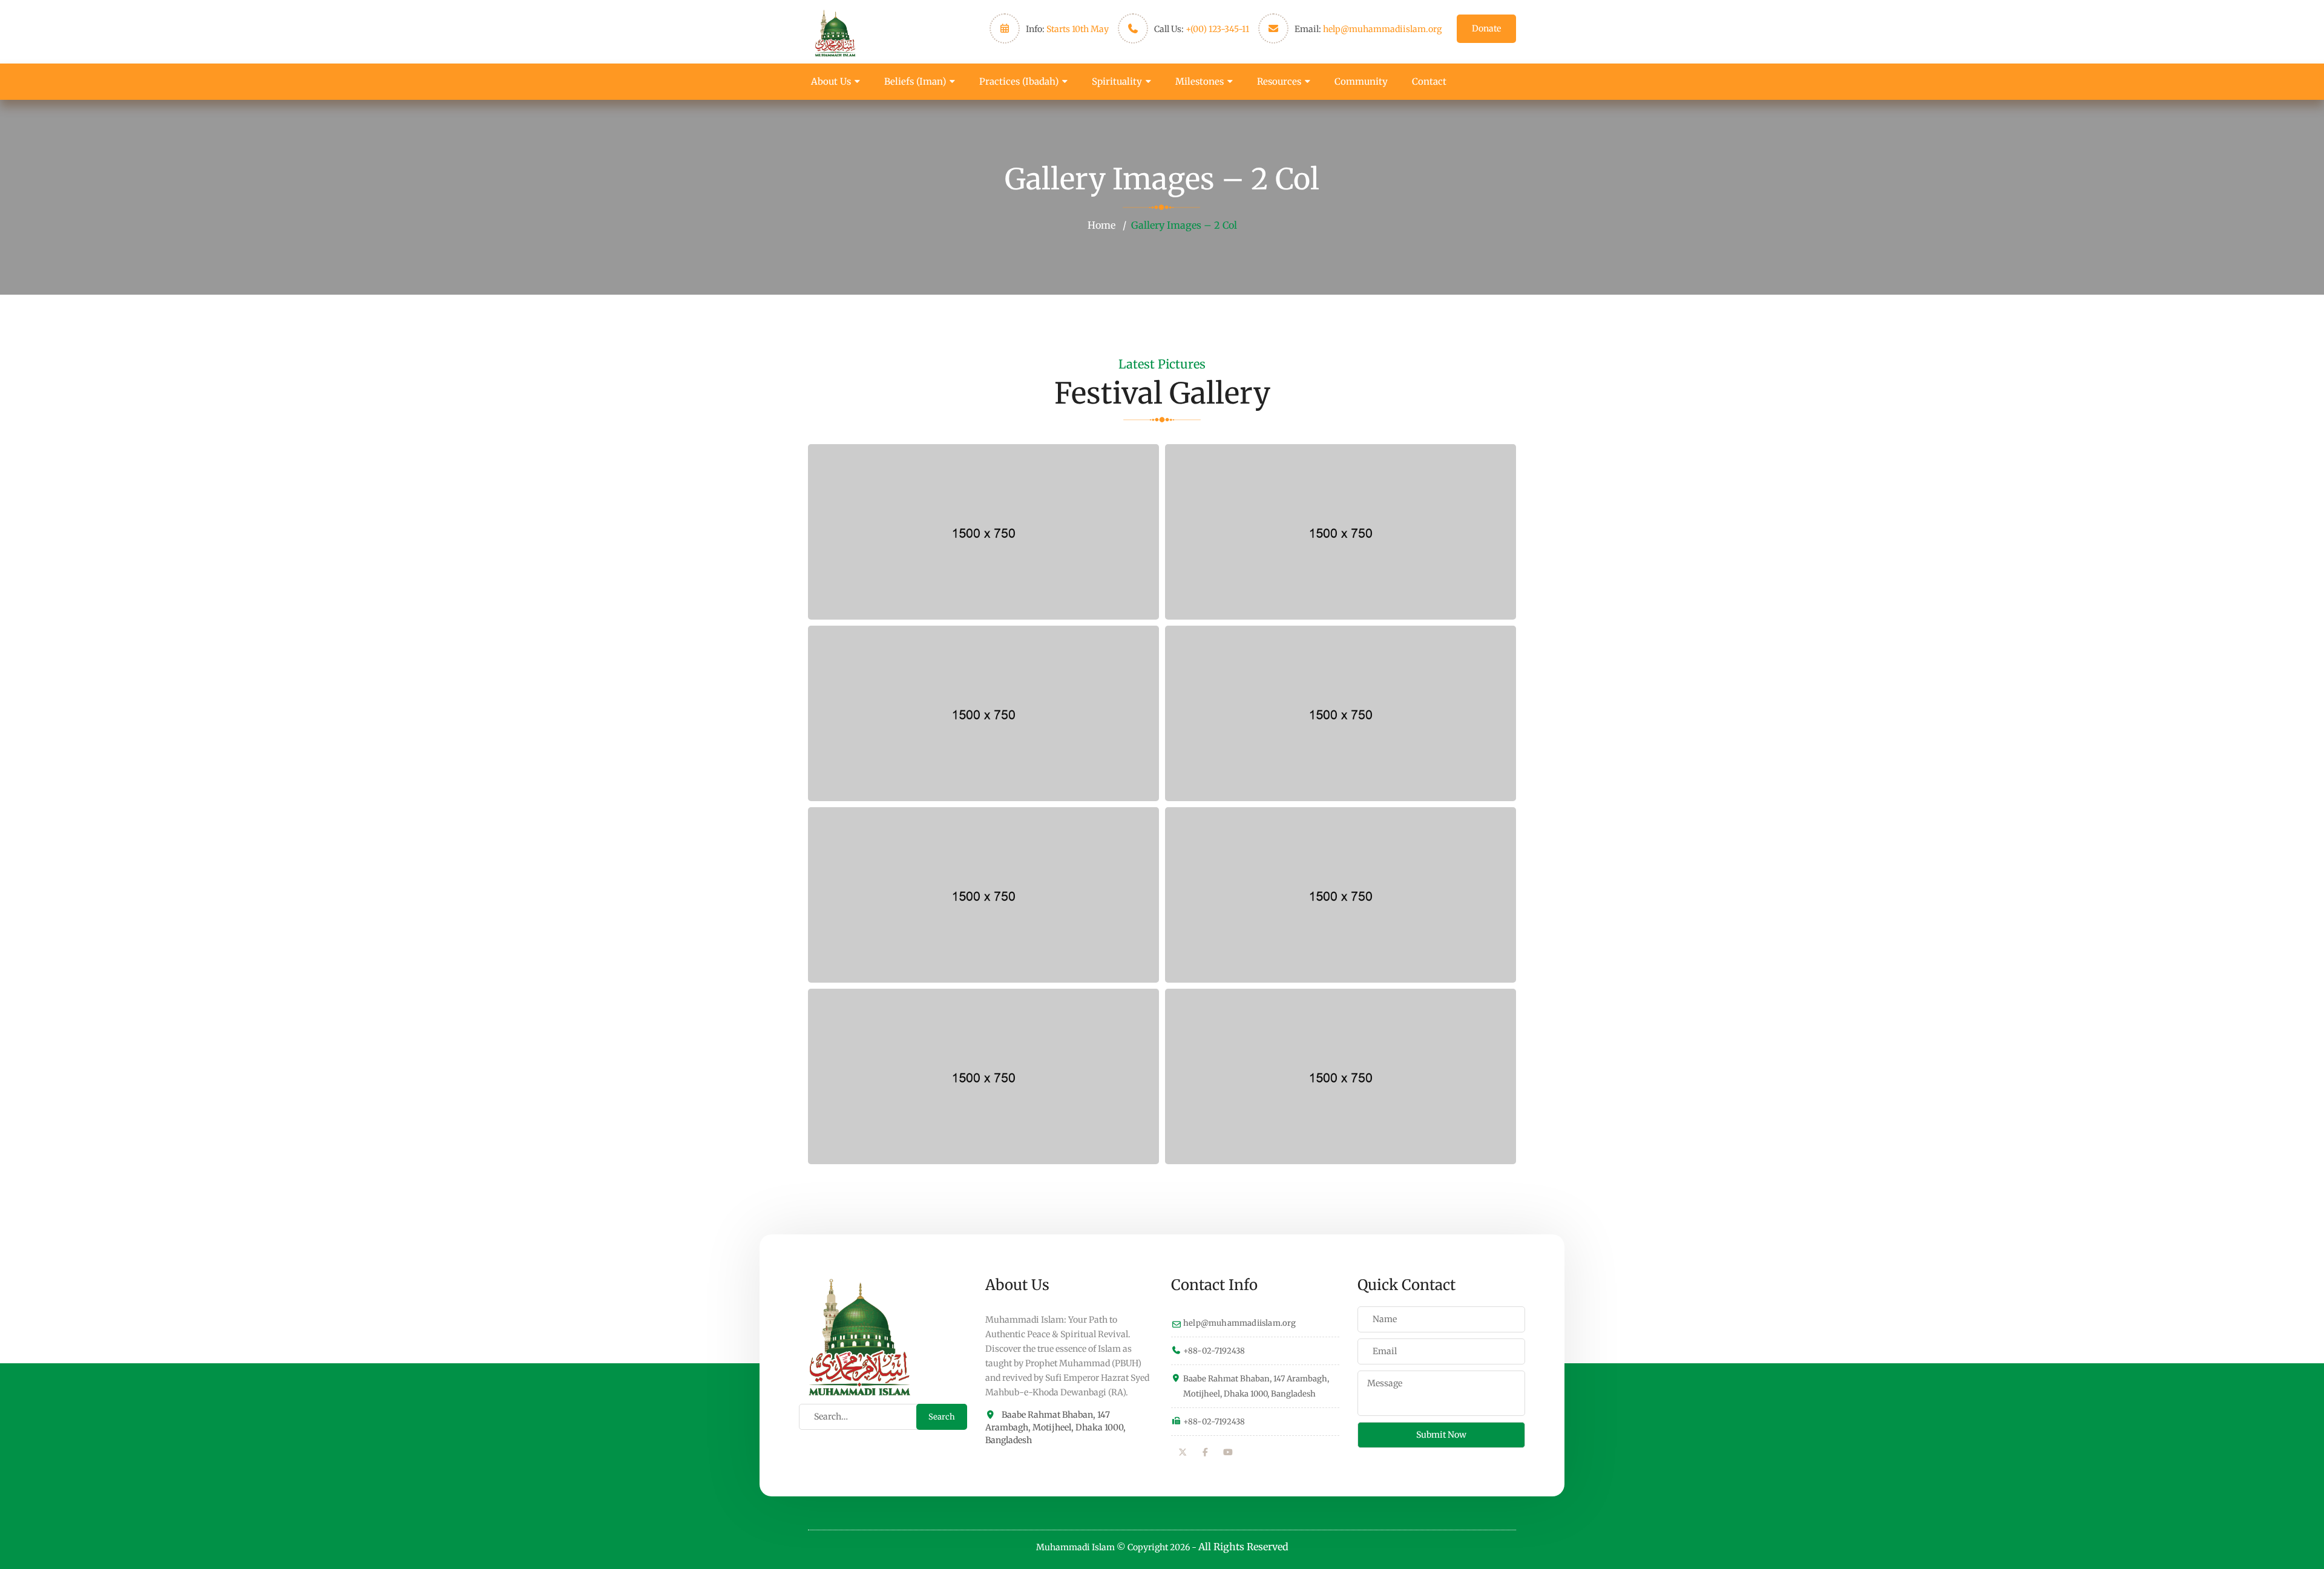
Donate (1486, 28)
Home (1101, 225)
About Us (831, 81)
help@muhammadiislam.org (1382, 29)
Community (1361, 81)
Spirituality (1117, 81)
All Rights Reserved (1243, 1547)
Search (942, 1417)
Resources (1279, 81)
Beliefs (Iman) (915, 81)
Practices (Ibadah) (1019, 81)
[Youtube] (1228, 1452)
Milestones (1200, 81)
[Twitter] (1183, 1452)
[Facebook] (1206, 1452)
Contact (1429, 81)
